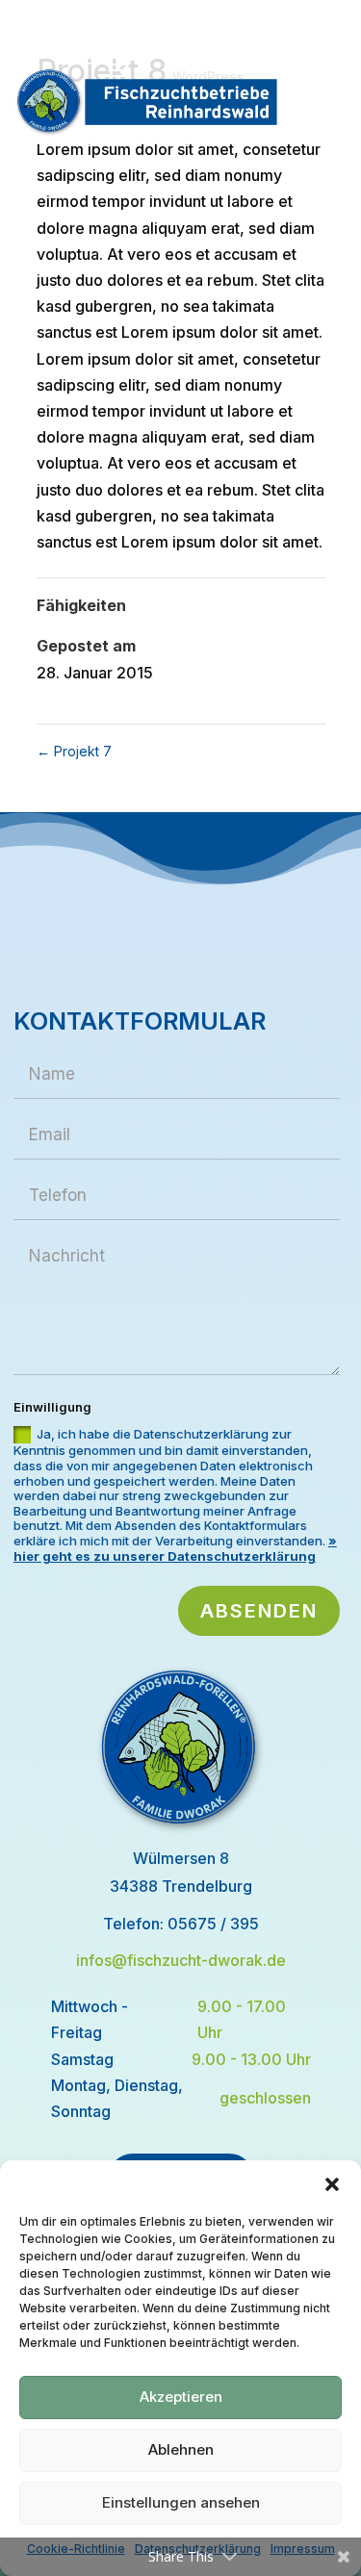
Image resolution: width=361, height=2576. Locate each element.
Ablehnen (181, 2449)
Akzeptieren (181, 2397)
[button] (332, 2184)
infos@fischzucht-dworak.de (181, 1960)
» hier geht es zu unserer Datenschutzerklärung (175, 1548)
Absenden (259, 1611)
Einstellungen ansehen (181, 2502)
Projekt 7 (74, 751)
